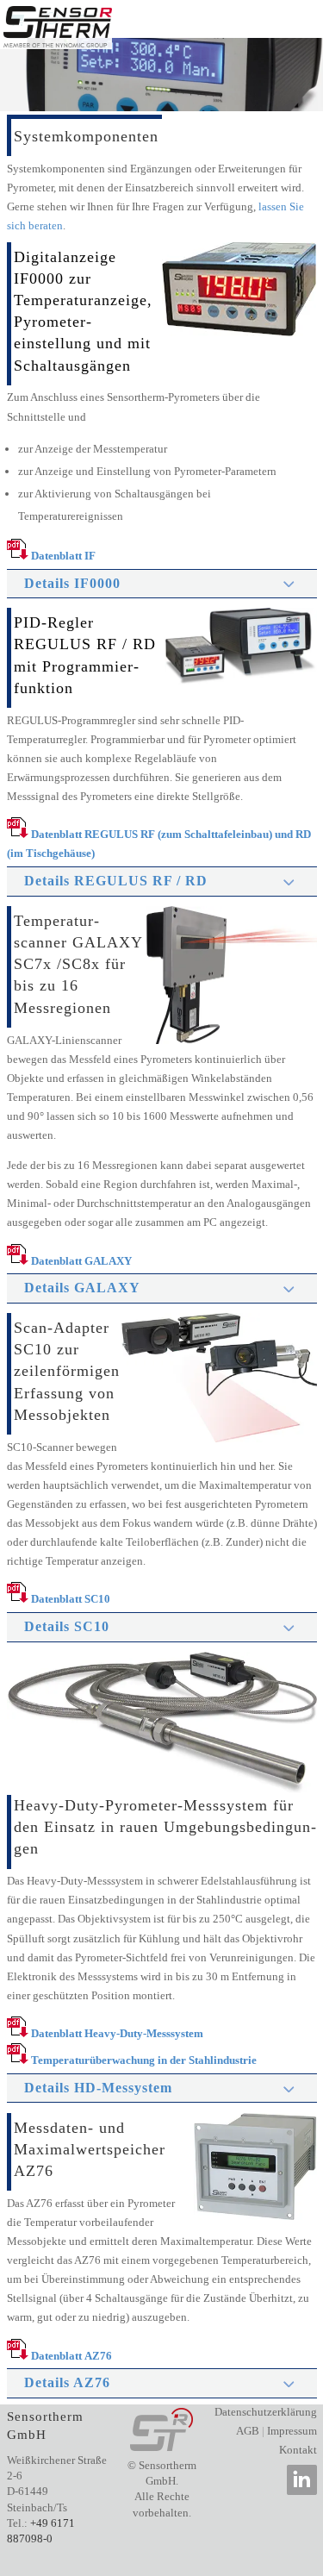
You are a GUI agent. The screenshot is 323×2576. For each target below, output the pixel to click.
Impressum (292, 2431)
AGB (248, 2431)
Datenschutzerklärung (266, 2412)
